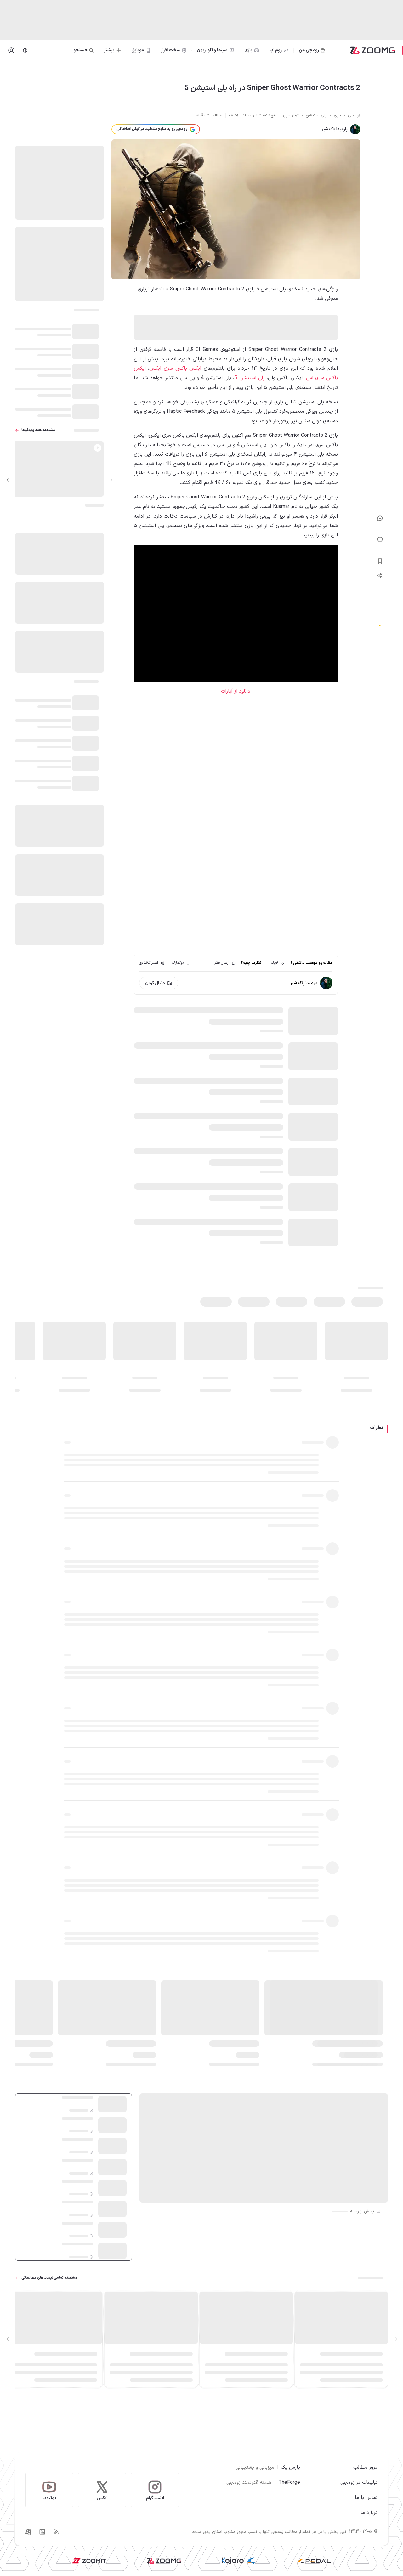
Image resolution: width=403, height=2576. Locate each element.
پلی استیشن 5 (249, 378)
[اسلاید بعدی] (8, 480)
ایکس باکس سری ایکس (175, 368)
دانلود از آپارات (236, 691)
